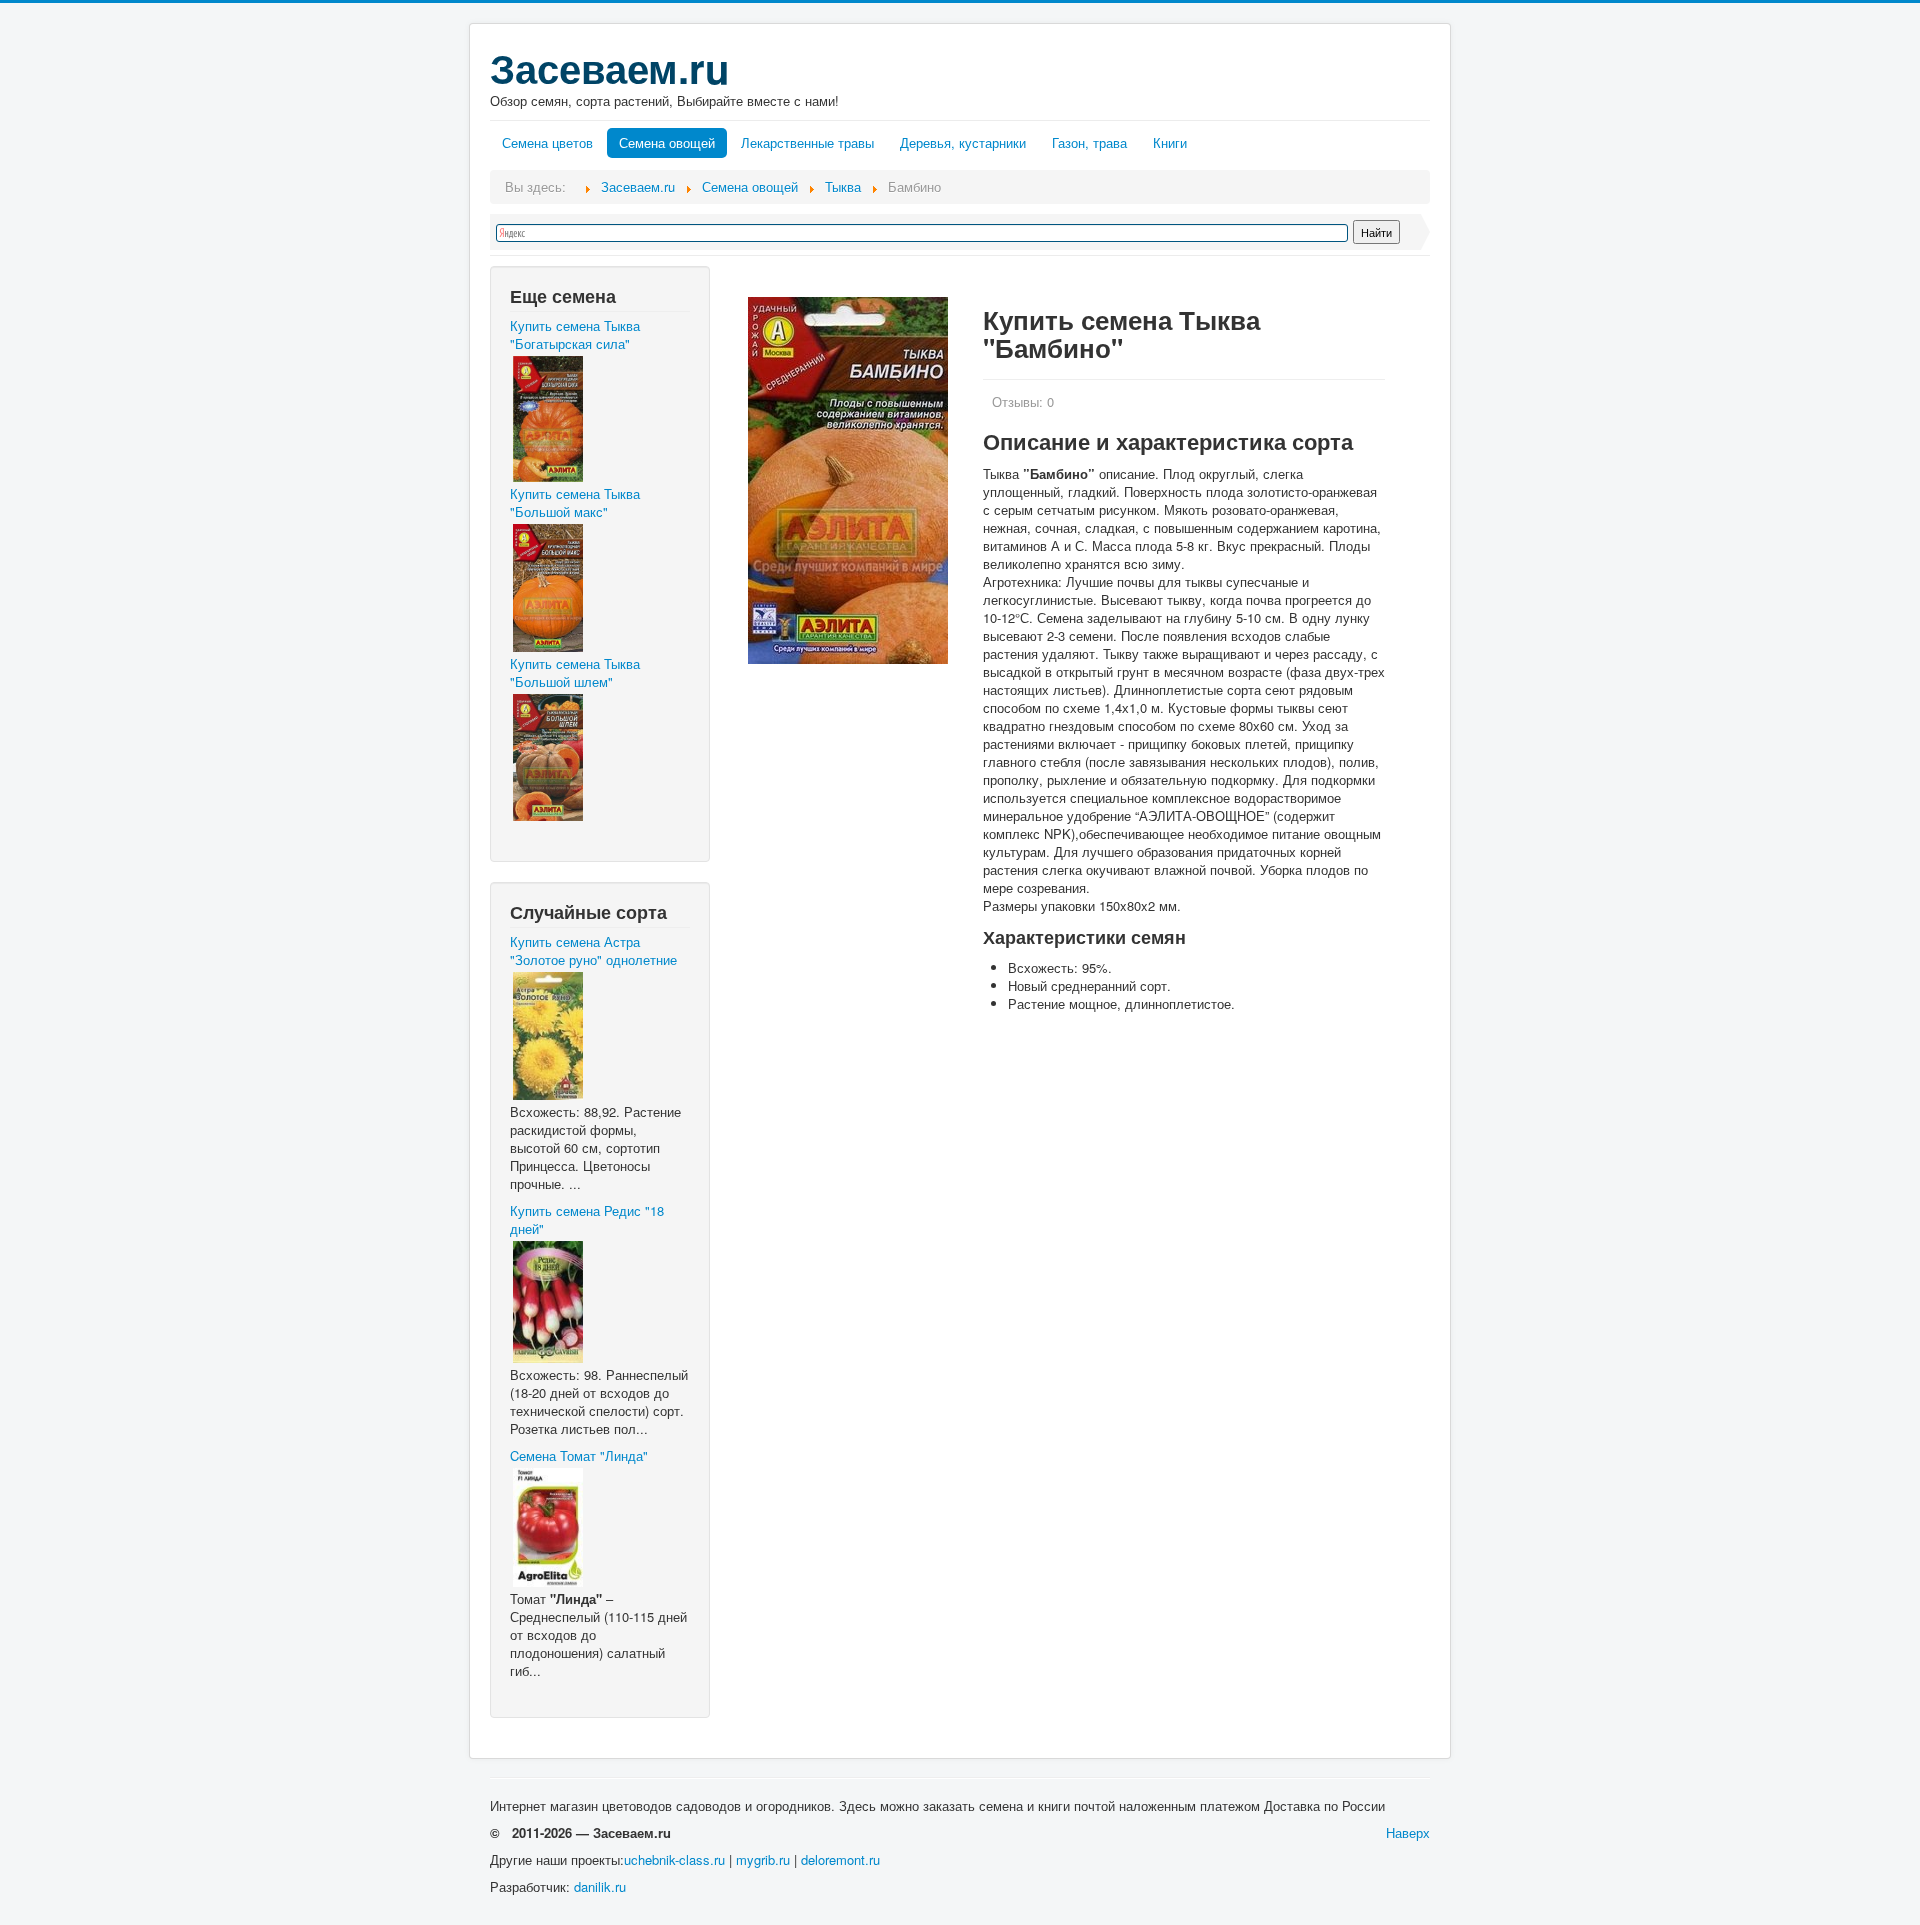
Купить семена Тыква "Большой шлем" (575, 673)
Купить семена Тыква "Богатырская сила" (575, 335)
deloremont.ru (840, 1859)
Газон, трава (1089, 142)
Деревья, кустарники (963, 142)
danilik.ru (600, 1886)
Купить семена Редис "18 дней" (587, 1220)
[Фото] (848, 480)
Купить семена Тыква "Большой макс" (575, 503)
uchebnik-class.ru (674, 1859)
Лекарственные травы (807, 142)
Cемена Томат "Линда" (579, 1456)
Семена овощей (667, 142)
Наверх (1408, 1832)
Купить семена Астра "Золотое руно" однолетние (593, 951)
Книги (1170, 142)
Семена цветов (547, 142)
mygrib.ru (763, 1859)
